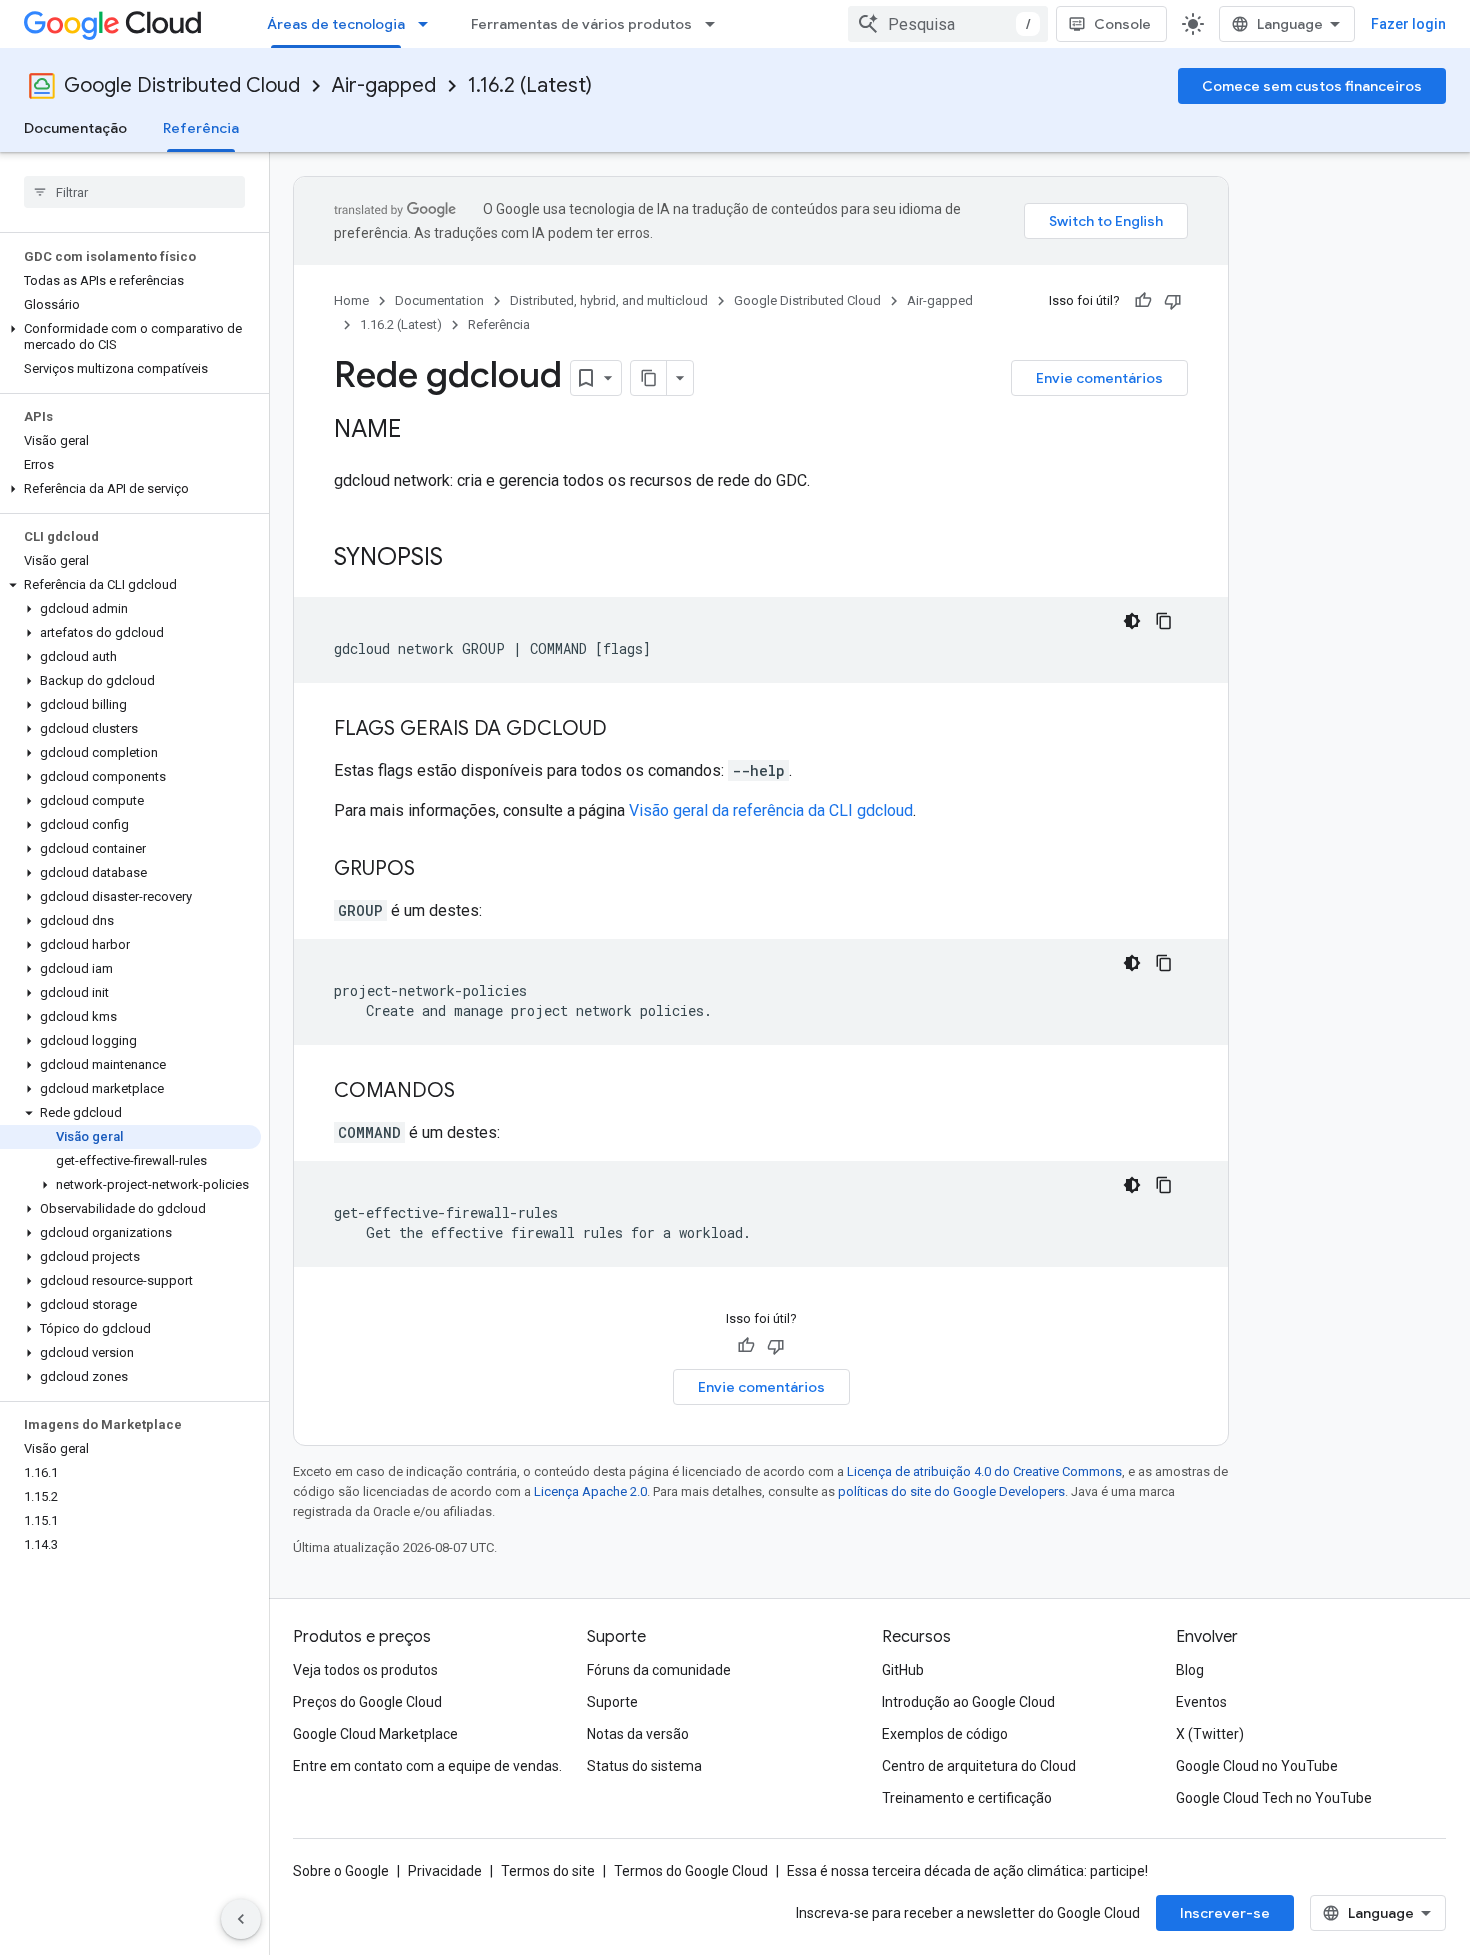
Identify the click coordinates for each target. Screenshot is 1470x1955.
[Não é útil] (1173, 301)
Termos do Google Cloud (691, 1871)
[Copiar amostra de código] (1164, 621)
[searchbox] (134, 192)
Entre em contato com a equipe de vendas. (427, 1766)
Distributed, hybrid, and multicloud (609, 300)
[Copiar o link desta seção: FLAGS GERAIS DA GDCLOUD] (627, 730)
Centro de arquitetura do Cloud (979, 1766)
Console (1122, 24)
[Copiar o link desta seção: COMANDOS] (475, 1092)
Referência (201, 128)
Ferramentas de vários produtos (581, 24)
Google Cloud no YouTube (1257, 1766)
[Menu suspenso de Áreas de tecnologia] (429, 24)
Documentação (75, 128)
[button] (130, 337)
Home (351, 300)
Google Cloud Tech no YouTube (1274, 1798)
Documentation (439, 300)
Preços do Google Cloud (367, 1702)
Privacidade (445, 1871)
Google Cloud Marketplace (375, 1734)
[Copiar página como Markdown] (649, 378)
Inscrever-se (1225, 1913)
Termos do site (548, 1871)
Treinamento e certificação (967, 1798)
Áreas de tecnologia (336, 24)
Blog (1190, 1670)
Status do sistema (644, 1766)
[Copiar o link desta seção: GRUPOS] (435, 870)
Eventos (1201, 1702)
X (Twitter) (1210, 1734)
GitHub (903, 1670)
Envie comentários (1099, 378)
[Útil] (1143, 301)
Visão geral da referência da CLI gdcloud (771, 810)
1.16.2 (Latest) (530, 85)
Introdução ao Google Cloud (968, 1702)
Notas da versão (638, 1734)
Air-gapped (384, 85)
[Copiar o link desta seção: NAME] (421, 431)
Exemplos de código (945, 1734)
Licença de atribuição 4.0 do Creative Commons (984, 1471)
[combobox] (948, 24)
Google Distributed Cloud (182, 85)
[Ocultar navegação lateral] (241, 1919)
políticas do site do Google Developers (951, 1491)
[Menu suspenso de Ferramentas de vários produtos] (716, 24)
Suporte (612, 1702)
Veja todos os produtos (365, 1670)
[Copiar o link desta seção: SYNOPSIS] (463, 559)
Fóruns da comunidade (659, 1670)
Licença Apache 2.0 (590, 1491)
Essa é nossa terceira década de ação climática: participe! (967, 1871)
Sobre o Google (341, 1871)
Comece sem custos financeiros (1312, 86)
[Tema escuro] (1132, 621)
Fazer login (1408, 24)
